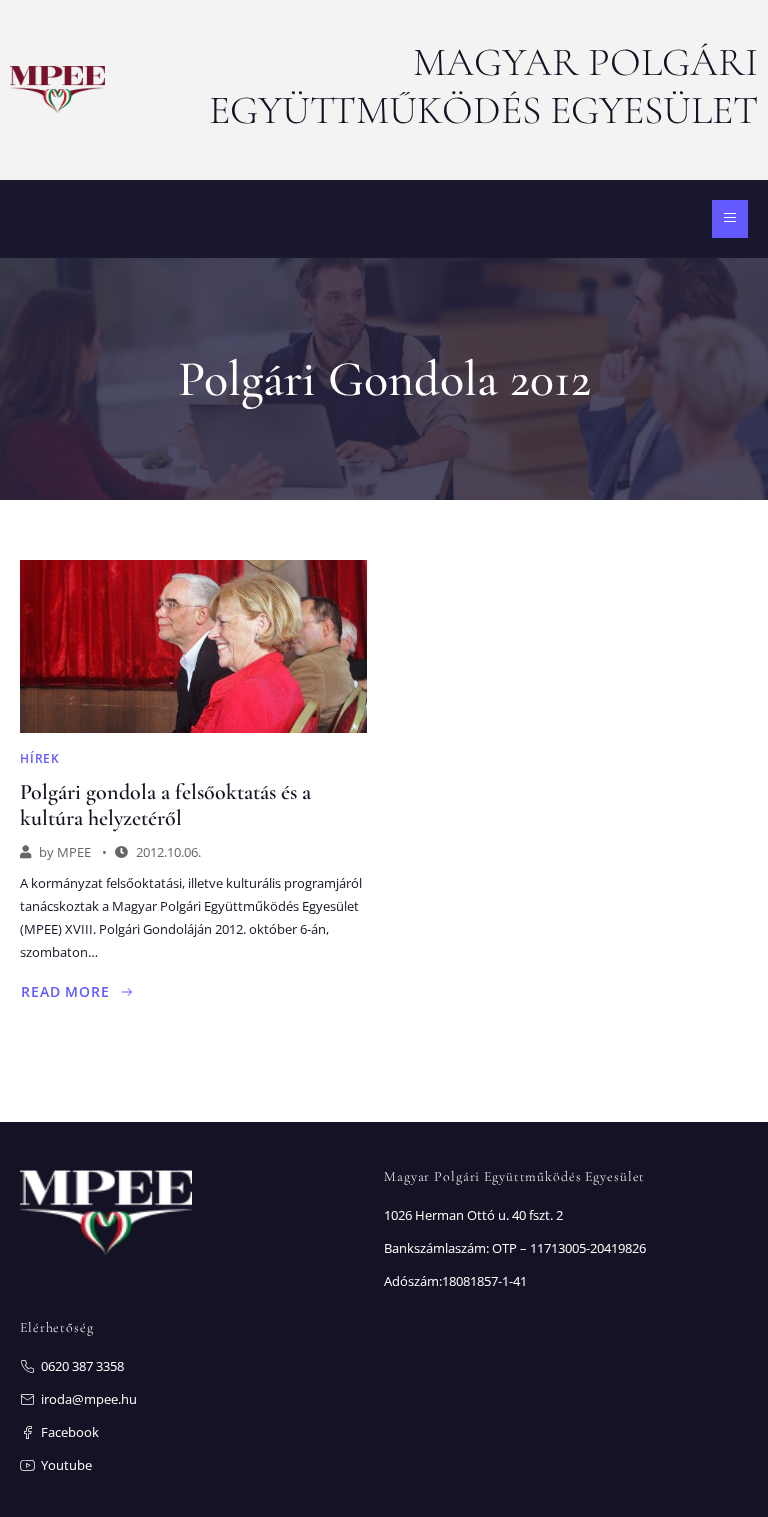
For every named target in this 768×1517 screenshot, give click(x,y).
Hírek (40, 759)
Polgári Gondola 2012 (384, 379)
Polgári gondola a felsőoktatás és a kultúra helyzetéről (165, 805)
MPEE (74, 852)
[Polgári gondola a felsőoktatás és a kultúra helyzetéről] (193, 646)
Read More (77, 992)
